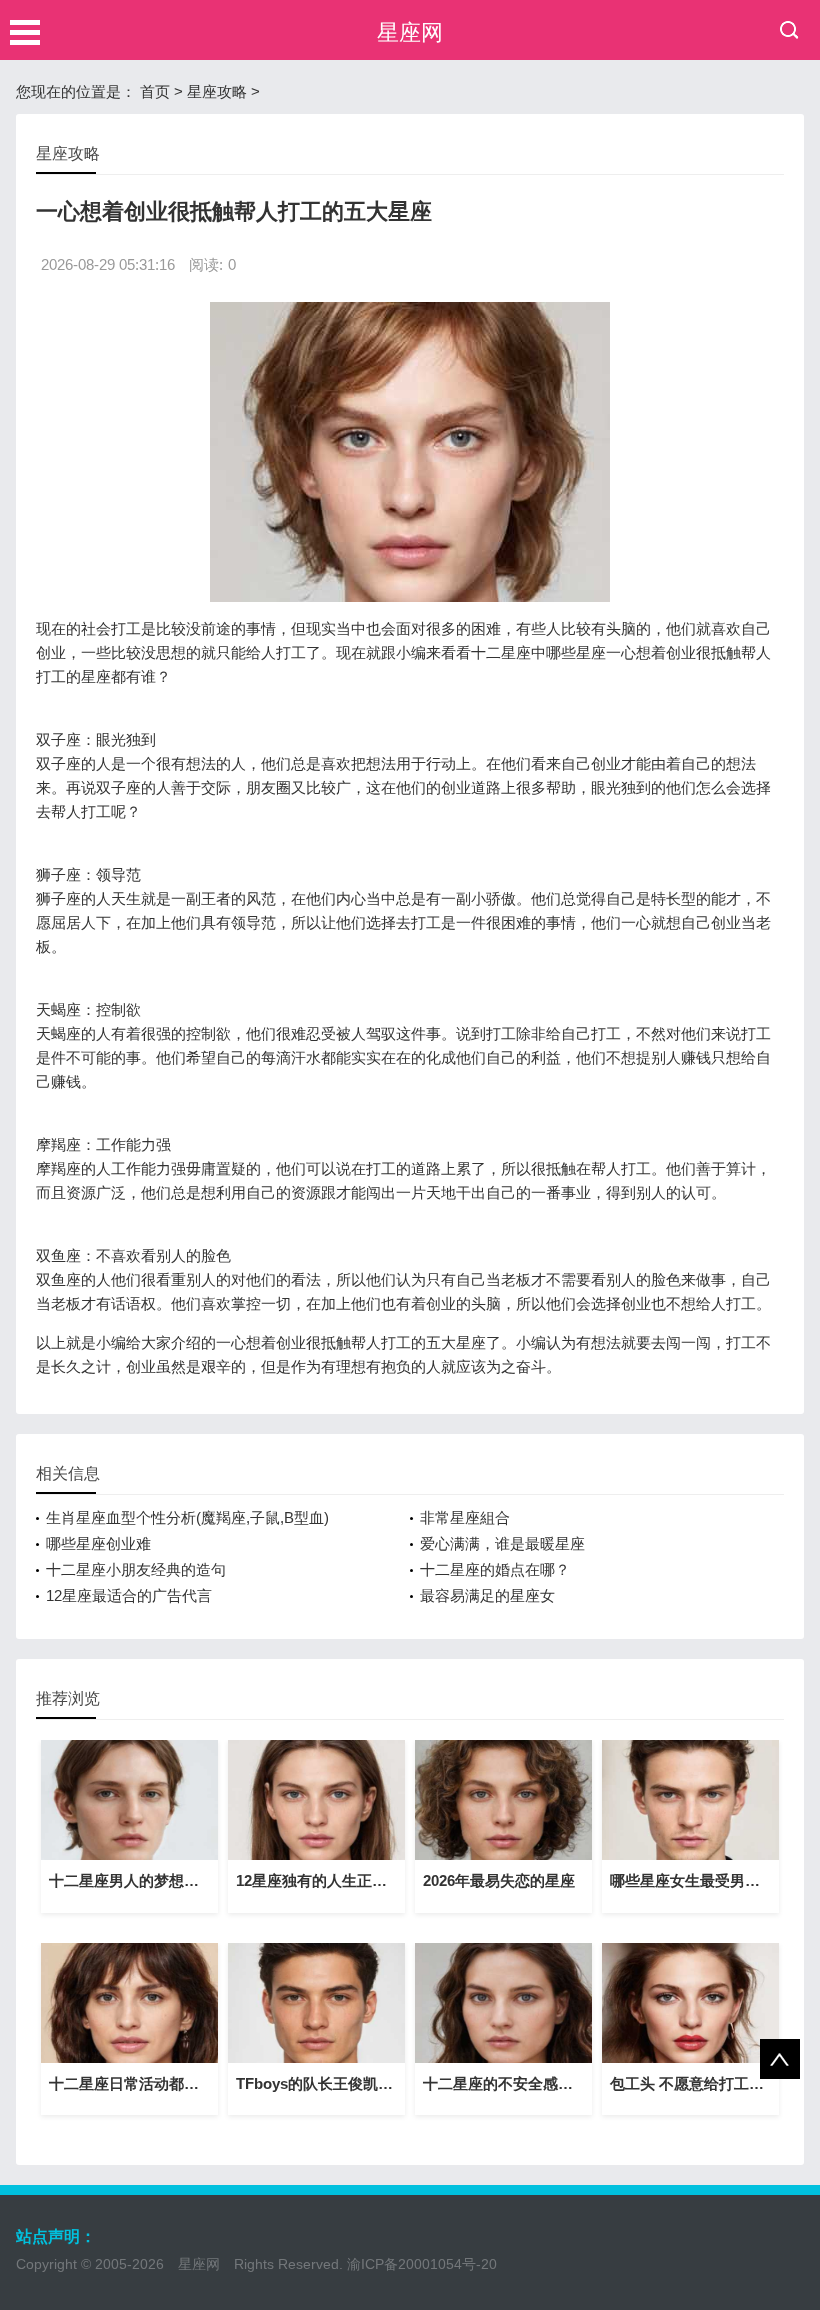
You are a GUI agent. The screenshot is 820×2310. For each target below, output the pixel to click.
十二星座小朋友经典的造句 (136, 1569)
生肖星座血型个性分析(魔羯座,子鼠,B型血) (187, 1517)
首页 (155, 91)
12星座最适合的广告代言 (129, 1595)
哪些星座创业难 (98, 1543)
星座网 (410, 32)
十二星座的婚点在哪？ (495, 1569)
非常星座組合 (465, 1517)
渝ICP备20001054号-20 (422, 2264)
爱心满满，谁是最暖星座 (502, 1543)
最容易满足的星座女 (487, 1595)
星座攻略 (217, 91)
